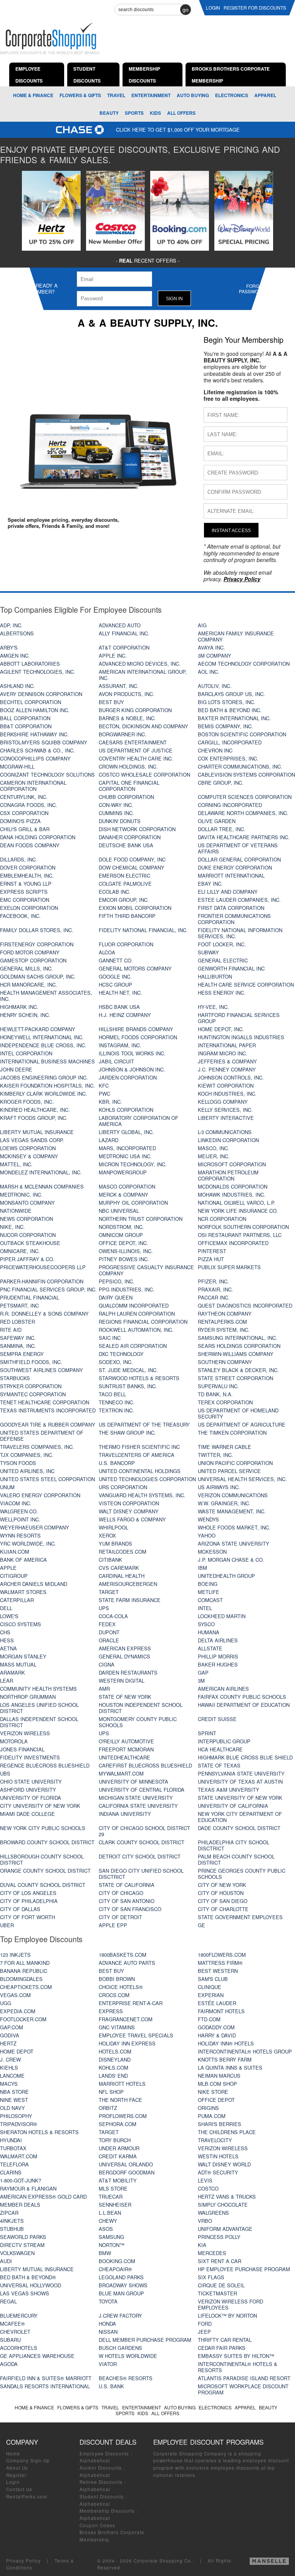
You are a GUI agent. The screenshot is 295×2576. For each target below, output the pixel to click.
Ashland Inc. (17, 686)
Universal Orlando (126, 2164)
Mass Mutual (18, 1664)
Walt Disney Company (129, 1511)
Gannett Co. (116, 960)
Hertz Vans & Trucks (227, 2197)
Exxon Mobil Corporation (135, 908)
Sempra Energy (22, 1354)
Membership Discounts (107, 2511)
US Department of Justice (136, 750)
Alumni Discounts (101, 2468)
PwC (104, 1094)
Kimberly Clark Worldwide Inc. (44, 1094)
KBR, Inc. (110, 1102)
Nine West (14, 2100)
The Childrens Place (227, 2132)
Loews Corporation (28, 1148)
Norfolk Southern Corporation (243, 1227)
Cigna (107, 1664)
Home (13, 2454)
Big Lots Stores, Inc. (227, 702)
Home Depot (17, 2051)
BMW (105, 2253)
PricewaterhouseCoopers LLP (43, 1267)
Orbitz (108, 2108)
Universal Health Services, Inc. (242, 1479)
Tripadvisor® (19, 2124)
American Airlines (223, 1689)
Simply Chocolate (223, 2205)
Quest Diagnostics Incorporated (245, 1305)
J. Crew (10, 2059)
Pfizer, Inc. (213, 1281)
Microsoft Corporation (232, 1164)
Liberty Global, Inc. (126, 1132)
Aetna (8, 1648)
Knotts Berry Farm (225, 2059)
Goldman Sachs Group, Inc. (38, 976)
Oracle (109, 1640)
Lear (7, 1681)
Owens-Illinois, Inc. (126, 1251)
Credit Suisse (217, 1719)
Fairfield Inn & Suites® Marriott (46, 2378)
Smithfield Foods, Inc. (31, 1362)
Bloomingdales (21, 1979)
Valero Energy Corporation (40, 1495)
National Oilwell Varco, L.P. (237, 1203)
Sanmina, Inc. (18, 1346)
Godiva (10, 2035)
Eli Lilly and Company (228, 892)
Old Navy (12, 2108)
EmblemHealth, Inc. (27, 875)
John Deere (16, 1069)
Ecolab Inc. (115, 892)
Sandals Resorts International (45, 2386)
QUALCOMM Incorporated (134, 1305)
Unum (7, 1487)
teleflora (14, 2164)
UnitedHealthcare (124, 1757)
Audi (6, 2261)
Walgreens (213, 2213)
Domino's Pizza (20, 821)
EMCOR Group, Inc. (124, 900)
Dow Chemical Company (132, 867)
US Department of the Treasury (144, 1424)
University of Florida (31, 1798)
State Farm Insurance (130, 1600)
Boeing (208, 1584)
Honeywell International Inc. (42, 1037)
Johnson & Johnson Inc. (132, 1069)
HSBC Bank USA (119, 1007)
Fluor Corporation (126, 944)
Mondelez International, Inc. (41, 1172)
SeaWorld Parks (23, 2237)
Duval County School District (43, 1885)
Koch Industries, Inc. (227, 1094)
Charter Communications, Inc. (240, 766)
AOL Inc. (209, 672)
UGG (6, 2003)
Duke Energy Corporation (235, 867)
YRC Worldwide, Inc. (28, 1543)
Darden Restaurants (128, 1672)
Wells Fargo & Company (132, 1519)
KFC (104, 1085)
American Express (125, 1648)
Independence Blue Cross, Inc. (43, 1045)
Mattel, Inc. (16, 1164)
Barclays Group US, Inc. (231, 694)
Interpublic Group (224, 1741)
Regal (8, 2301)
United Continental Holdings (140, 1471)
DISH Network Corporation (137, 829)
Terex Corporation (225, 1402)
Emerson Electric (124, 875)
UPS (104, 1608)
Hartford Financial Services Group (239, 1018)
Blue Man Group (121, 2293)
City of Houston (221, 1893)
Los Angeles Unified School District (39, 1708)
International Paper (227, 1045)
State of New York (125, 1697)
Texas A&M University (229, 1790)
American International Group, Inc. (143, 675)
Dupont (109, 1632)
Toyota (108, 2301)
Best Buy (111, 702)
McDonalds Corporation (233, 1186)
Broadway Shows (123, 2285)
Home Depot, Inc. (221, 1029)
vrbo (205, 2221)
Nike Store (213, 2092)
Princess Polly (219, 2237)
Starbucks (15, 1378)
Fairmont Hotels (221, 2011)
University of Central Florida (142, 1790)
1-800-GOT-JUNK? (21, 2180)
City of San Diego (223, 1901)
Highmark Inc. (19, 1007)
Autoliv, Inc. (215, 686)
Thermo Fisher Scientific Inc (139, 1447)
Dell (6, 1608)
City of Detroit (120, 1917)
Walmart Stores (23, 1592)
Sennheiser (115, 2205)
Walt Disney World (224, 2164)
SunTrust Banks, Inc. (128, 1386)
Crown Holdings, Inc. (128, 766)
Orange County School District (45, 1871)
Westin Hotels (218, 2156)
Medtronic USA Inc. (125, 1156)
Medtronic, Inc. (21, 1195)
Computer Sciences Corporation (245, 797)
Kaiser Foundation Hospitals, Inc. (47, 1085)
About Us (17, 2468)
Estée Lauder (217, 2003)
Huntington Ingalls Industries (241, 1037)
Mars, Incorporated (127, 1148)
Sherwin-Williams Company (236, 1354)
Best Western (218, 1971)
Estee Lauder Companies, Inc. (239, 900)
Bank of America (23, 1560)
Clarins (11, 2172)
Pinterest (212, 1251)
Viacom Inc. (16, 1503)
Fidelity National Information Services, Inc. (240, 933)
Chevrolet (15, 2332)
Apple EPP (113, 1925)
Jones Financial (22, 1749)
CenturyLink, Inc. (24, 797)
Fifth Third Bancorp (127, 916)
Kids (155, 113)
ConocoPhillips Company (35, 758)
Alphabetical (95, 2460)
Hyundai (11, 2140)
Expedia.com (18, 2011)
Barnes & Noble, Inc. (127, 718)
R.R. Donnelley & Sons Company (44, 1314)
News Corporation (27, 1219)
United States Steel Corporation (47, 1479)
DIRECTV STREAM (22, 2245)
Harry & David (217, 2035)
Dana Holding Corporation (38, 837)
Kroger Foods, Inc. (27, 1102)
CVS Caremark (119, 1568)
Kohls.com (114, 2068)
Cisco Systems (21, 1624)
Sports (134, 113)
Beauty (109, 113)
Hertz (8, 2043)
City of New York (222, 1885)
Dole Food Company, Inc (132, 859)
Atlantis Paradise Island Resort (244, 2378)
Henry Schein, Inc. (25, 1015)
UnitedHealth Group (226, 1576)
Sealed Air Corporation (133, 1346)
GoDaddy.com (216, 2027)
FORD (205, 2324)
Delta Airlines (218, 1640)
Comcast (210, 1600)
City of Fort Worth (27, 1917)
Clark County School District (142, 1842)
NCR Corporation (222, 1219)
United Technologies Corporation (147, 1479)
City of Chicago (121, 1893)
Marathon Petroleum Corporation (228, 1175)
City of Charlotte (223, 1909)
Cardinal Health (122, 1576)
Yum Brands (115, 1543)
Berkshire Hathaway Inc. (34, 734)
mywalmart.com (121, 1773)
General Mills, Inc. (27, 968)
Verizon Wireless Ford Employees (230, 2304)
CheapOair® (115, 2269)
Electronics (232, 95)
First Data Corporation (231, 908)
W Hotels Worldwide (128, 2356)
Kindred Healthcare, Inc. (35, 1110)
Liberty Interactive (226, 1118)
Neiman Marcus (219, 2076)
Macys (9, 2084)
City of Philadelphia (29, 1901)
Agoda (9, 2364)
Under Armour (119, 2148)
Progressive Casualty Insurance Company (146, 1270)
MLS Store (113, 2188)
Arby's (9, 647)
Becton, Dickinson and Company (143, 726)
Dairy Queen (116, 1297)
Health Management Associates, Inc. (46, 996)
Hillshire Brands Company (136, 1029)
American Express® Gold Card (43, 2197)
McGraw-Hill (17, 766)
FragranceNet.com (126, 2019)
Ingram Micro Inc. (223, 1053)
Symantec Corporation (33, 1394)
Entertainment (151, 95)
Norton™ (112, 2245)
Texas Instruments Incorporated (48, 1410)
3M (201, 1681)
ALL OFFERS (181, 113)
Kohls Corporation (126, 1110)
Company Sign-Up (28, 2460)
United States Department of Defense (42, 1436)
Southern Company (225, 1362)
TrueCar (111, 2197)
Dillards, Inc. (19, 859)
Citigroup (14, 1576)
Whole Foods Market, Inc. (234, 1527)
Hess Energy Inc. (222, 993)
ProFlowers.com (123, 2116)
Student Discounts (102, 2497)
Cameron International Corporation (33, 786)
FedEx (107, 1624)
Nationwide (16, 1211)
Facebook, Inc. (20, 916)
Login (13, 2482)
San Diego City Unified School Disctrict (141, 1874)
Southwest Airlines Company (41, 1370)
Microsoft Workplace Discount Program (243, 2389)
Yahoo (207, 1535)
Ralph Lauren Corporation (137, 1314)
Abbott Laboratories (30, 664)
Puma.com (212, 2116)
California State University (138, 1806)
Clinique (210, 1987)
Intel (205, 1608)
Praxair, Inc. (215, 1289)
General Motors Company (135, 968)
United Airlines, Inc (27, 1471)
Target (109, 1592)
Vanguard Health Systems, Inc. (142, 1495)
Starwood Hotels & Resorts (139, 1378)
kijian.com (15, 1552)
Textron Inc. (116, 1410)
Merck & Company (123, 1195)
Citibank (110, 1560)
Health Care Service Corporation (246, 985)
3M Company (215, 656)
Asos (106, 2229)
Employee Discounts (104, 2454)
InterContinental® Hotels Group (245, 2051)
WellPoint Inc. (20, 1519)
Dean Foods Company (30, 845)
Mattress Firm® (220, 1963)
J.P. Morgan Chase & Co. (231, 1560)
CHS (5, 1632)
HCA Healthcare (220, 1749)
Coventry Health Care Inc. (136, 758)
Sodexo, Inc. (116, 1362)
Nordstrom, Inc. (121, 1227)
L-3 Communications (225, 1132)
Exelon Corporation (29, 908)
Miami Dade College (27, 1814)
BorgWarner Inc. (123, 734)
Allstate (210, 1648)
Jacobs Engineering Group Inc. (44, 1077)
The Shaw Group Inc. (127, 1433)
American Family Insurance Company (236, 636)
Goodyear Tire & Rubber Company (48, 1424)
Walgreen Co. (19, 1511)
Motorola (14, 1741)
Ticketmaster (217, 2293)
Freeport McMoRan (126, 1749)
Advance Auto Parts (127, 1963)
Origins (208, 2108)
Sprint (207, 1733)
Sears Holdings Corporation (239, 1346)
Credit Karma (118, 2156)
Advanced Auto (120, 625)
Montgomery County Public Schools (138, 1722)
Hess (7, 1640)
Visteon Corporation (129, 1503)
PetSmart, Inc (19, 1305)
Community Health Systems (38, 1689)
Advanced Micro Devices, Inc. (140, 664)
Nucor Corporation (28, 1235)
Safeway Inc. (18, 1338)
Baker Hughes (218, 1664)
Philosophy (16, 2116)
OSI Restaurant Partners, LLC (240, 1235)
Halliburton (215, 976)
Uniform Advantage (225, 2229)
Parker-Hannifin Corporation (42, 1281)
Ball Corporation (25, 718)
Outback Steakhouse (30, 1243)
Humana (209, 1632)
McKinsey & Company (29, 1156)
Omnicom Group (121, 1235)
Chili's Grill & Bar (25, 829)
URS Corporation (123, 1487)
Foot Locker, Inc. (222, 944)
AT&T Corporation (124, 647)
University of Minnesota (133, 1782)
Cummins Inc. (116, 813)
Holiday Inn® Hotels (226, 2043)
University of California (233, 1806)
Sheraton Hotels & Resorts (39, 2132)
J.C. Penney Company (227, 1069)
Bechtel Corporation (31, 702)
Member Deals (20, 2205)
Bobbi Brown (117, 1979)
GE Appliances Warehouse (37, 2356)
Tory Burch (115, 2140)
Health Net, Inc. (120, 993)
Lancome (12, 2076)
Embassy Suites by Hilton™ (236, 2356)
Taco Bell (112, 1394)
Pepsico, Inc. (117, 1281)
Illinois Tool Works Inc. (132, 1053)
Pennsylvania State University (241, 1773)
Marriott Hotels (122, 2084)
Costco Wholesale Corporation (144, 775)
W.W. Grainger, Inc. (224, 1503)
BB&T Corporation (26, 726)
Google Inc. (115, 976)
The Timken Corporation (232, 1433)
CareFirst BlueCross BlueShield (145, 1765)
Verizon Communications (233, 1495)
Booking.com (117, 2261)
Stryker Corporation (31, 1386)
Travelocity (215, 2140)
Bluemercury (19, 2316)
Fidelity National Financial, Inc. (143, 930)
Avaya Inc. (211, 647)
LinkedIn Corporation (228, 1140)
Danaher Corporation (130, 837)
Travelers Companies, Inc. (37, 1447)
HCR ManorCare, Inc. (29, 985)
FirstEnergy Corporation (37, 944)
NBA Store (14, 2092)
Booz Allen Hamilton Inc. (35, 710)
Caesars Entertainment (133, 742)
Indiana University (125, 1814)
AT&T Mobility (118, 2180)
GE (201, 1925)
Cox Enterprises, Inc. (228, 758)
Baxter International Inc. (234, 718)
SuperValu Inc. (218, 1386)
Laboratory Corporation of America (138, 1121)
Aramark (12, 1672)
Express (111, 2011)
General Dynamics (124, 1656)
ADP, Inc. (11, 625)
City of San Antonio (127, 1901)
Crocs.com (114, 1995)
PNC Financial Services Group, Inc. (48, 1289)
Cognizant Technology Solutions (47, 775)
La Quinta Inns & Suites (230, 2068)
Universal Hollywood (31, 2285)
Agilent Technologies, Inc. (38, 672)
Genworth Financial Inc (231, 968)
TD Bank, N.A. (215, 1394)
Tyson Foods (18, 1463)
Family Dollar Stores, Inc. (37, 930)
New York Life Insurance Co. (238, 1211)
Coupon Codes (97, 2525)
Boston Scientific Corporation (242, 734)
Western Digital (122, 1681)
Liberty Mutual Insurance (37, 1132)
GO (186, 10)
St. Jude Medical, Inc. (128, 1370)
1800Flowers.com (222, 1955)
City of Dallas (20, 1909)
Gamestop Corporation (33, 960)
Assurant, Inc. (119, 686)
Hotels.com (115, 2051)
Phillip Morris (218, 1656)
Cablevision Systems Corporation (246, 775)
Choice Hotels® (121, 1987)
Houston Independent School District (141, 1708)
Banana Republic (24, 1971)
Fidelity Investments (30, 1757)
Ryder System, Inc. (224, 1330)
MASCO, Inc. (214, 1148)
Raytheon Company (225, 1314)
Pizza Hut (211, 1259)
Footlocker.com (23, 2019)
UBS (5, 1773)
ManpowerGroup (123, 1172)
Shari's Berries (220, 2124)
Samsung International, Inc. (238, 1338)
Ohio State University (31, 1782)
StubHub (12, 2229)
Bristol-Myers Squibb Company (44, 742)
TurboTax (13, 2148)
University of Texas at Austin (240, 1782)
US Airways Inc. (219, 1487)
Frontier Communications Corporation (234, 919)
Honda (107, 2324)
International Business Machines (47, 1061)
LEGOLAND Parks (121, 2277)
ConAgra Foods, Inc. (29, 805)
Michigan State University (136, 1798)
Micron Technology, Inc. (133, 1164)
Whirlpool (114, 1527)
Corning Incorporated (230, 805)
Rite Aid (11, 1330)
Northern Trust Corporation (141, 1219)
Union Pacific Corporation (235, 1463)
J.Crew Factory (120, 2316)
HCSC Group (115, 985)
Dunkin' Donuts (120, 821)
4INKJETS (12, 2221)
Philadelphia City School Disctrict (234, 1845)
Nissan (108, 2332)
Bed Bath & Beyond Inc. (230, 710)
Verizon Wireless (25, 1733)
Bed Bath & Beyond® (28, 2277)
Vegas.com (15, 1995)
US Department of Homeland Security (238, 1413)
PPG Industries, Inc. (127, 1289)
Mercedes (212, 2253)
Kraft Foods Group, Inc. (34, 1118)
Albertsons (17, 633)
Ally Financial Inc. (124, 633)
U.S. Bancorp (117, 1463)
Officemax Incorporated (233, 1243)
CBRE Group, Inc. (221, 783)
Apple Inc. (113, 656)
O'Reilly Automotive (126, 1741)
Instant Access (231, 530)
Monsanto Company (27, 1203)
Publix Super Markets (229, 1267)
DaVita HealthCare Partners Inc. (244, 837)
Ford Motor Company (30, 952)
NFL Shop (111, 2092)
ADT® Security (218, 2172)
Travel (116, 95)
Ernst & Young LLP (26, 884)
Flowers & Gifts (80, 95)
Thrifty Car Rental (225, 2340)
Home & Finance (33, 95)
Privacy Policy (23, 2561)
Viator (108, 2364)
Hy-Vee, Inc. (213, 1007)
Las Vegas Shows (25, 2293)
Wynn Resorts (20, 1535)
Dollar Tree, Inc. (222, 829)
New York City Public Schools (43, 1828)
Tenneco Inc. (117, 1402)
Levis (205, 2180)
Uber (7, 1925)
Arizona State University (234, 1543)
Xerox (107, 1535)
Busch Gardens (120, 2348)
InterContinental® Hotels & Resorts (238, 2367)
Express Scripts (24, 892)
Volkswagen (17, 2253)
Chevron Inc (215, 750)
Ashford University (28, 1790)
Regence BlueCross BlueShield (45, 1765)
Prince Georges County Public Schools (242, 1874)
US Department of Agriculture (242, 1424)
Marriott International (231, 875)
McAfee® (12, 2324)
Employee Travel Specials (136, 2035)
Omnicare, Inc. (20, 1251)
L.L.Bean (110, 2213)
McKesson (212, 1552)
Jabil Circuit (116, 1061)
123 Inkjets (15, 1955)
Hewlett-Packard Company (38, 1029)
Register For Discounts (255, 7)
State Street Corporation (235, 1378)
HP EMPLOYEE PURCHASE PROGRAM (244, 2269)
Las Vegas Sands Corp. (32, 1140)
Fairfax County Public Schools (242, 1697)
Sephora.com (118, 2124)
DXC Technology (121, 1354)
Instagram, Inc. (120, 1045)
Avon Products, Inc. (127, 694)
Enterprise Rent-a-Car (131, 2003)
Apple (8, 1568)
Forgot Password (252, 289)
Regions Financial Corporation (143, 1322)
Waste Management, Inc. (232, 1511)
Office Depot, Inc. (123, 1243)
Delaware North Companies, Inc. (243, 813)
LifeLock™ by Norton (227, 2316)
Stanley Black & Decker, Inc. (238, 1370)
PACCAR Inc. (214, 1297)
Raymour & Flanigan (28, 2188)
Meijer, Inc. (214, 1156)
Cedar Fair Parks (222, 2348)
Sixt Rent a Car (220, 2261)
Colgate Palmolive (125, 884)
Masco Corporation (127, 1186)
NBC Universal (119, 1211)
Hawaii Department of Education (244, 1705)
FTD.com (209, 2019)
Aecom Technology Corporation (244, 664)
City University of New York (40, 1806)
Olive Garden (217, 821)
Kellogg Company (223, 1102)
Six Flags (211, 2277)
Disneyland (115, 2059)
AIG (202, 625)
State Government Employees (240, 1917)
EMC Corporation (25, 900)
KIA (202, 2245)
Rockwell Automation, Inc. (136, 1330)
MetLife (209, 1592)
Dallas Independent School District (39, 1722)
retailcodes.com (123, 1552)
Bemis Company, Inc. (225, 726)
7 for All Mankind (25, 1963)
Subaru (10, 2340)
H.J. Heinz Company (125, 1015)
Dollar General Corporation (239, 859)
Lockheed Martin (222, 1616)
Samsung (111, 2237)
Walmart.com (19, 2156)
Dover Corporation (28, 867)
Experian (211, 1995)
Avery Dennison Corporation (41, 694)
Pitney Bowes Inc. (124, 1259)
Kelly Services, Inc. (225, 1110)
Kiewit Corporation (226, 1085)
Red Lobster (17, 1322)
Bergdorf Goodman (127, 2172)
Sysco (206, 1624)
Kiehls (9, 2068)
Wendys (208, 1519)
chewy (108, 2221)
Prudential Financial (30, 1297)
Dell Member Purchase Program (145, 2340)
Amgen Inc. (15, 656)
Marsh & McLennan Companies (42, 1186)
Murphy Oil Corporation (133, 1203)
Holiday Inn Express (127, 2043)
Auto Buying (193, 95)
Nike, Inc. (12, 1227)
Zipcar (9, 2213)
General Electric (223, 960)
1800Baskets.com (123, 1955)
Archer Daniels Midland (34, 1584)
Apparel (265, 95)
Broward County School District (47, 1842)
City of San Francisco (130, 1909)
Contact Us (19, 2489)
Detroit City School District (140, 1856)
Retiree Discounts (101, 2482)
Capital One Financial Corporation (129, 786)
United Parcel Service (229, 1471)
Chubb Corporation (126, 797)
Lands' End (113, 2076)
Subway (208, 952)
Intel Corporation (26, 1053)
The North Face (120, 2100)
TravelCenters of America (137, 1455)
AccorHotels (19, 2348)
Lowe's (9, 1616)
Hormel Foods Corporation (138, 1037)
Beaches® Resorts (126, 2378)
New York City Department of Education (240, 1817)
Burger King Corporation (135, 710)
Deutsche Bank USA (126, 845)
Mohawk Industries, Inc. (232, 1195)
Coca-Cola (113, 1616)
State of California (127, 1885)
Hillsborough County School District (42, 1859)
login (213, 7)
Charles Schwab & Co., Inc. (37, 750)
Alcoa (107, 952)
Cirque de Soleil (221, 2285)
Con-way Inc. (116, 805)
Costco (208, 2188)
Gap (203, 1672)
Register (16, 2475)
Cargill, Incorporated (230, 742)
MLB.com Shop (217, 2084)
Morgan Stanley (23, 1656)
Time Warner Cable (225, 1447)
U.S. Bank (111, 2386)
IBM (202, 1568)
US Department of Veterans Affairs (238, 848)
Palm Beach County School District (236, 1859)
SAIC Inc (110, 1338)
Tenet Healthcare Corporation (45, 1402)
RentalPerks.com (222, 1322)
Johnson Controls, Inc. (231, 1077)
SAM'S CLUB (213, 1979)
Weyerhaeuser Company (35, 1527)
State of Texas (219, 1765)
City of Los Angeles (28, 1893)
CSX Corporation (24, 813)
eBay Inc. (210, 884)
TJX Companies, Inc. (27, 1455)
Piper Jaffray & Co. (27, 1259)
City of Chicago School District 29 (144, 1831)
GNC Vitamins (117, 2027)
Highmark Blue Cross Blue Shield (245, 1757)
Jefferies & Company (227, 1061)
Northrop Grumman (28, 1697)
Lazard (109, 1140)
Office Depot (216, 2100)
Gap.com (12, 2027)
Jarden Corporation (128, 1077)
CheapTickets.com (26, 1987)
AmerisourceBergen (128, 1584)
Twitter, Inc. (215, 1455)
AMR (104, 1689)
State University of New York (240, 1798)
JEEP (204, 2332)
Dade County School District (239, 1828)
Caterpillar (17, 1600)
